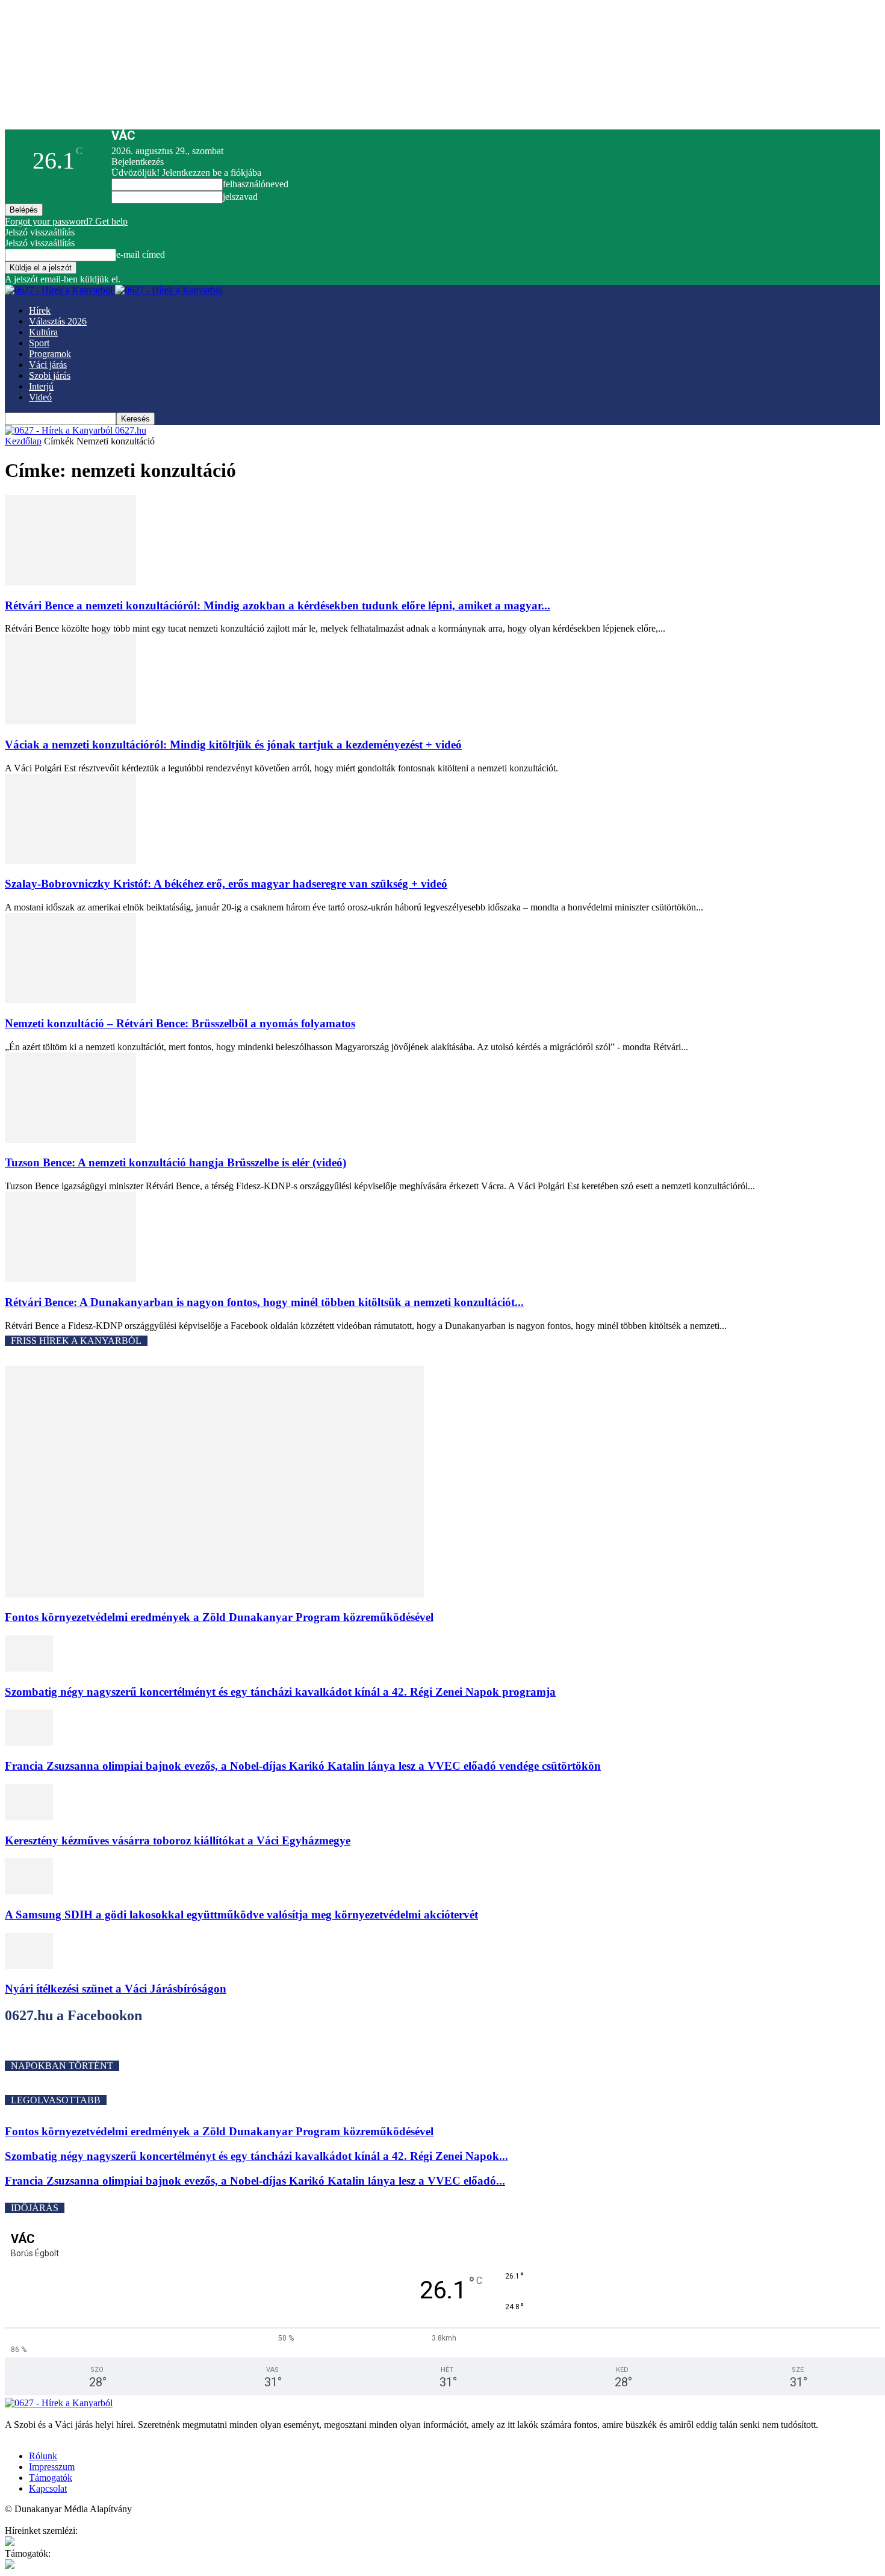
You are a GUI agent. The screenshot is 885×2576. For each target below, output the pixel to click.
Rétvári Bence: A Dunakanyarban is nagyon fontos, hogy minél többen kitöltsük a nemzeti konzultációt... (264, 1302)
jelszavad (240, 197)
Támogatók (51, 2478)
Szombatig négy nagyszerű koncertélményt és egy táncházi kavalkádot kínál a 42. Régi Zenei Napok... (256, 2156)
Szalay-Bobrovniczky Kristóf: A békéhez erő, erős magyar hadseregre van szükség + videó (226, 884)
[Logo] (60, 290)
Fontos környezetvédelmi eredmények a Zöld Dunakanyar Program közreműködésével (219, 1617)
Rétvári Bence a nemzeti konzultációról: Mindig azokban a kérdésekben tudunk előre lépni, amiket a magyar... (278, 605)
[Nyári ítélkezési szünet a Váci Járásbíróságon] (29, 1966)
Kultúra (43, 332)
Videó (40, 397)
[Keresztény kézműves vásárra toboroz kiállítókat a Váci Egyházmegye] (29, 1817)
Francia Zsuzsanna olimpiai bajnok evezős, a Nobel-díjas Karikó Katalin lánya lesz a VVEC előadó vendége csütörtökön (303, 1766)
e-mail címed (141, 254)
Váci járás (48, 365)
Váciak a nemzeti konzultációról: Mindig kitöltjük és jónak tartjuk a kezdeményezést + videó (233, 745)
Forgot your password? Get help (66, 221)
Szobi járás (50, 375)
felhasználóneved (256, 184)
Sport (39, 343)
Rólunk (43, 2456)
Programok (50, 354)
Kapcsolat (48, 2488)
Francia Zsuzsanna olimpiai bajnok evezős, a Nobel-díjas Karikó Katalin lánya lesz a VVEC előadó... (255, 2181)
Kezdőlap (23, 441)
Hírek (40, 310)
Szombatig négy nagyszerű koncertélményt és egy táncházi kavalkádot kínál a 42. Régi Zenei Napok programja (280, 1692)
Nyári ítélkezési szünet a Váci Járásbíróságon (116, 1989)
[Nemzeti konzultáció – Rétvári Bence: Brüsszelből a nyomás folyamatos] (70, 1000)
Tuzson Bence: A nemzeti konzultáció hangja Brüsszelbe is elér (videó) (175, 1162)
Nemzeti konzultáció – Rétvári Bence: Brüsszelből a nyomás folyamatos (180, 1023)
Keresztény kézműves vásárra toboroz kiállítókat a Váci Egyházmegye (178, 1840)
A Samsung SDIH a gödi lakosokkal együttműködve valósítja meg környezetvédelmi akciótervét (241, 1915)
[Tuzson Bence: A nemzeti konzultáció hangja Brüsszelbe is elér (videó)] (70, 1140)
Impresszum (52, 2467)
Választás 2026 (58, 321)
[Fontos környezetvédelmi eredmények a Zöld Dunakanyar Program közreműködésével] (214, 1594)
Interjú (41, 386)
